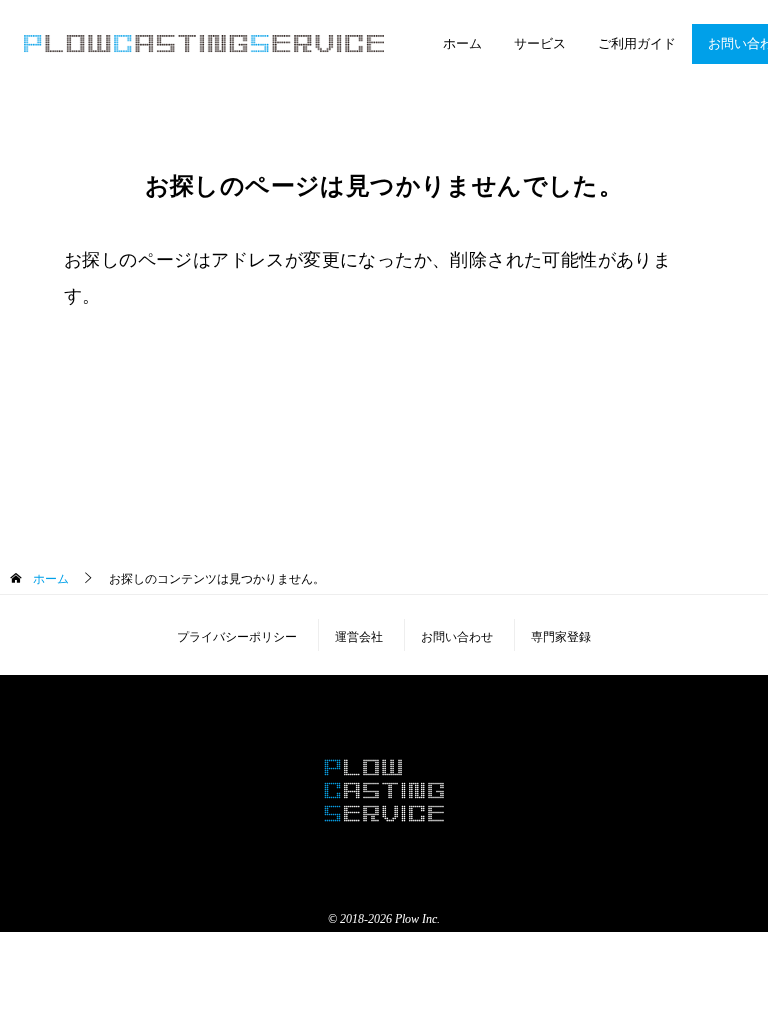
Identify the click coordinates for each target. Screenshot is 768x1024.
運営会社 (359, 636)
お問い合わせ (457, 636)
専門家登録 (561, 636)
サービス (540, 43)
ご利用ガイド (637, 43)
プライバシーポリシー (237, 636)
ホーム (462, 43)
